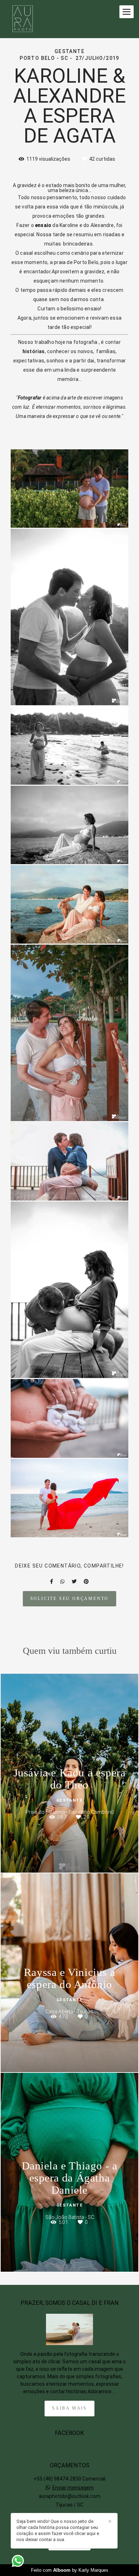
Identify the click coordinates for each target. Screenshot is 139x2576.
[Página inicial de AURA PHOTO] (23, 19)
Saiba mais (69, 2408)
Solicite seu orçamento (70, 1599)
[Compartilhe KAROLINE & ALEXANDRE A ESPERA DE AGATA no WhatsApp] (62, 1581)
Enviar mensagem (73, 2488)
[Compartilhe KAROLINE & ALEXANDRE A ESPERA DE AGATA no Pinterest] (86, 1581)
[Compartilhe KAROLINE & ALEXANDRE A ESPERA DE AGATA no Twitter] (74, 1581)
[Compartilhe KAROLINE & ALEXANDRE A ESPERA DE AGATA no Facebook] (52, 1581)
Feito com (70, 2570)
